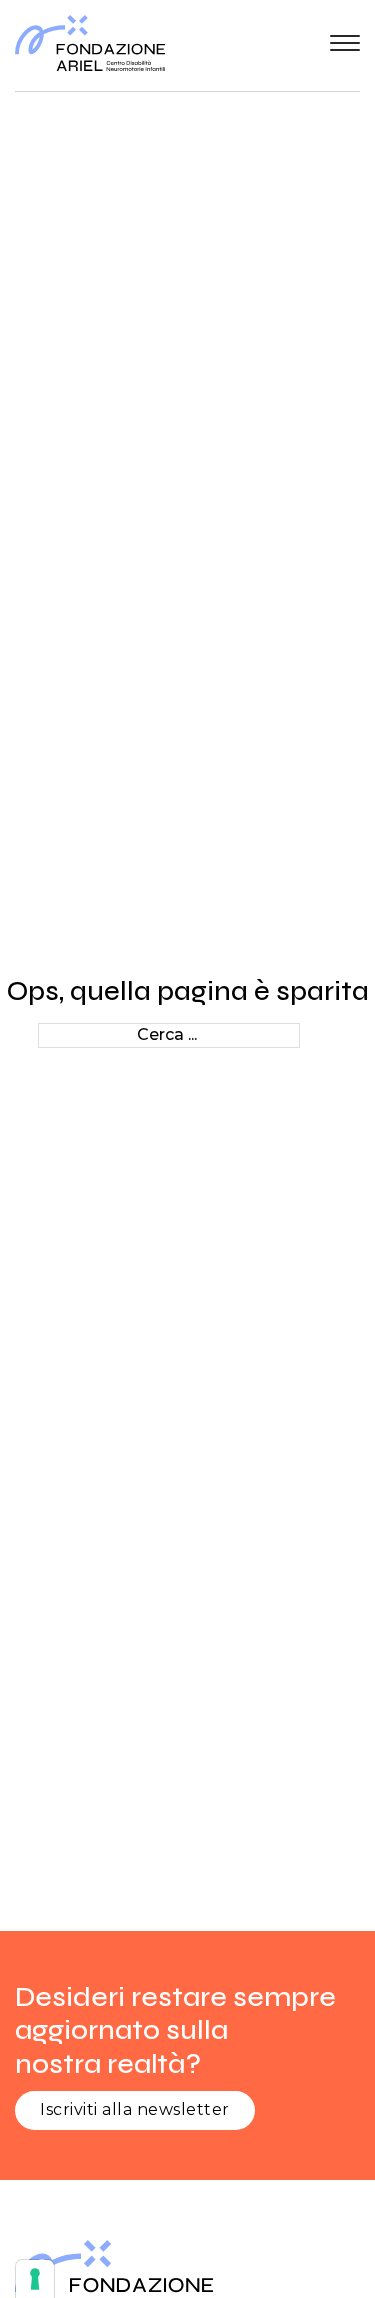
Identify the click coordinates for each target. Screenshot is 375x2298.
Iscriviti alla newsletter (135, 2109)
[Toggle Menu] (345, 43)
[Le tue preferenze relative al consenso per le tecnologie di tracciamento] (35, 2279)
